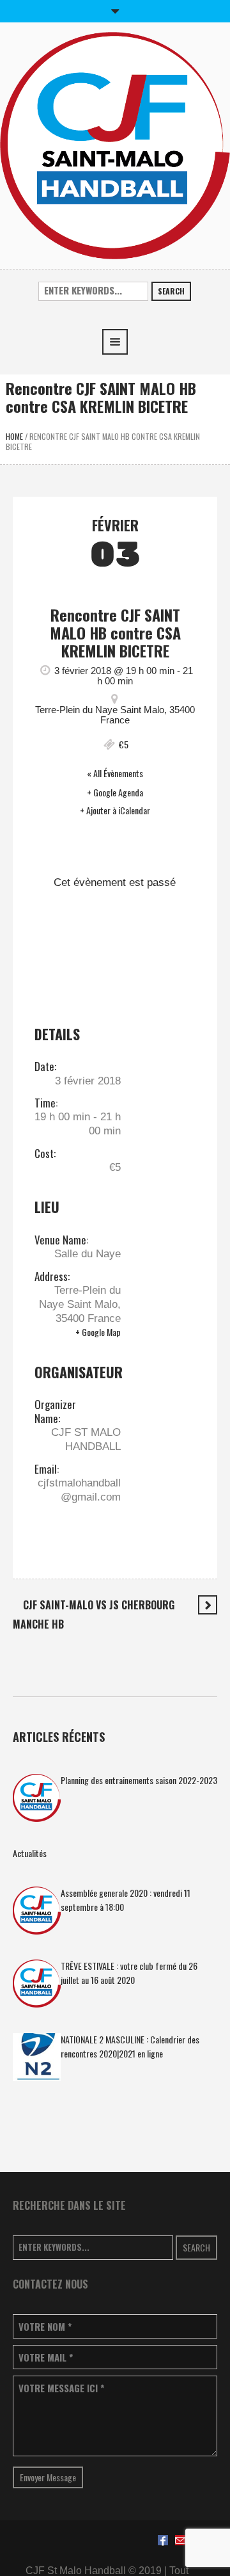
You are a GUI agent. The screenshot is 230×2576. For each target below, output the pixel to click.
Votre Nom (45, 2327)
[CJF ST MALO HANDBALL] (115, 144)
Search (171, 291)
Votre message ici (61, 2388)
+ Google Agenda (115, 793)
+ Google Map (98, 1332)
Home (14, 436)
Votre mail (46, 2357)
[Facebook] (163, 2540)
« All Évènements (115, 773)
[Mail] (180, 2540)
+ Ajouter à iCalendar (115, 810)
